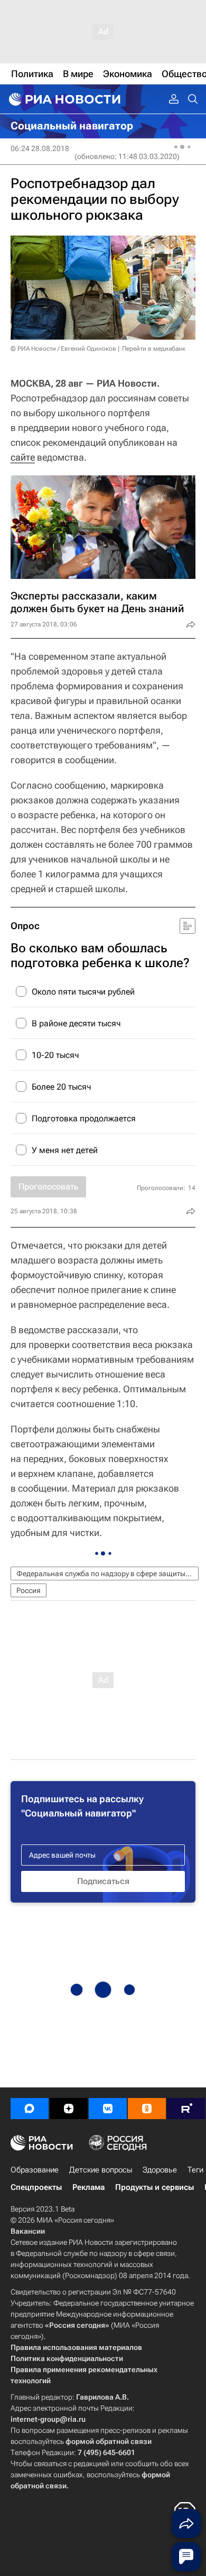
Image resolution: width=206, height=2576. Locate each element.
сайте (23, 457)
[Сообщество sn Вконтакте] (108, 2109)
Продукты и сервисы (154, 2187)
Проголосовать (48, 1187)
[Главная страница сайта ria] (63, 99)
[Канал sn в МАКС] (30, 2109)
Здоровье (160, 2170)
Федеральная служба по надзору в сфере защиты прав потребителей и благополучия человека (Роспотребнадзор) (107, 1573)
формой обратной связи (109, 2441)
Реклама (88, 2187)
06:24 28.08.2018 (40, 148)
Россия (29, 1590)
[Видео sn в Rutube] (186, 2109)
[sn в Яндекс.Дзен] (69, 2109)
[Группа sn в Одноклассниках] (147, 2109)
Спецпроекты (36, 2187)
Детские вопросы (101, 2170)
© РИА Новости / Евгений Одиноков (63, 349)
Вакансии (28, 2231)
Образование (35, 2170)
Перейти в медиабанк (154, 349)
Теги (195, 2170)
